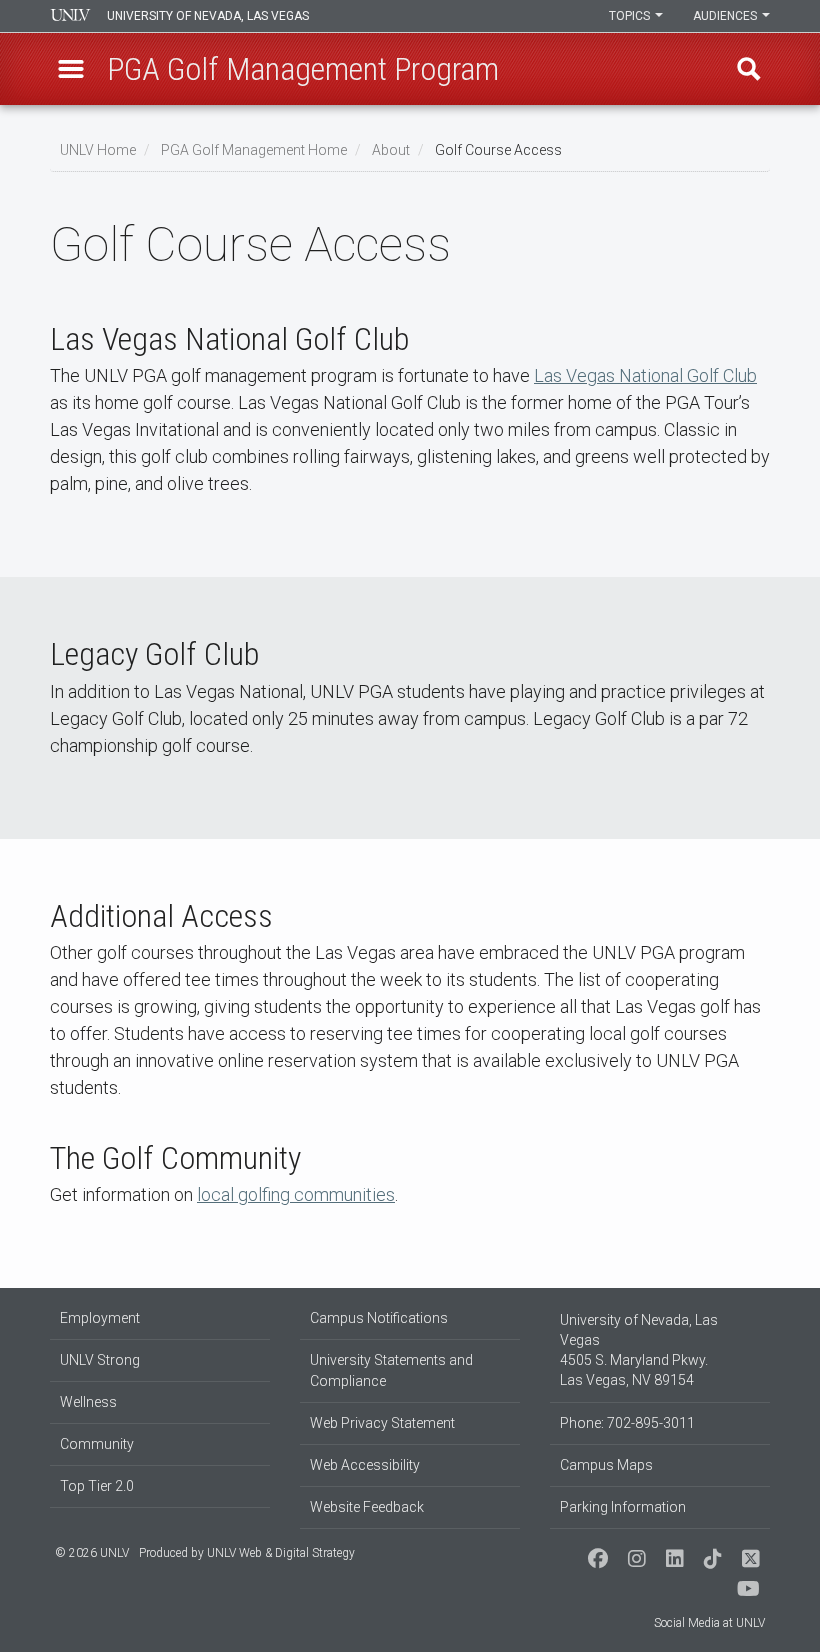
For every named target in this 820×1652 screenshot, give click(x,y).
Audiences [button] (726, 16)
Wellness (88, 1402)
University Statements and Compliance (391, 1370)
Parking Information (623, 1507)
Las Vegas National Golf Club (645, 375)
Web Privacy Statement (382, 1423)
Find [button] (749, 69)
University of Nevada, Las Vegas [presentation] (208, 16)
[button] (71, 69)
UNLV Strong (100, 1360)
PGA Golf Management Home (254, 150)
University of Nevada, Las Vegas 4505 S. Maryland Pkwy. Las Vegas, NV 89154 (639, 1350)
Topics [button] (631, 16)
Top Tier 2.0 (97, 1486)
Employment (100, 1318)
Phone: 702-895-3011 (627, 1423)
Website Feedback (367, 1507)
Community (97, 1444)
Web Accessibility (365, 1465)
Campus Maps (606, 1465)
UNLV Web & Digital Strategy (281, 1553)
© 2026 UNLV (92, 1553)
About (391, 150)
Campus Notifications (379, 1318)
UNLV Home (98, 150)
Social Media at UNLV (709, 1623)
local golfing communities (296, 1194)
